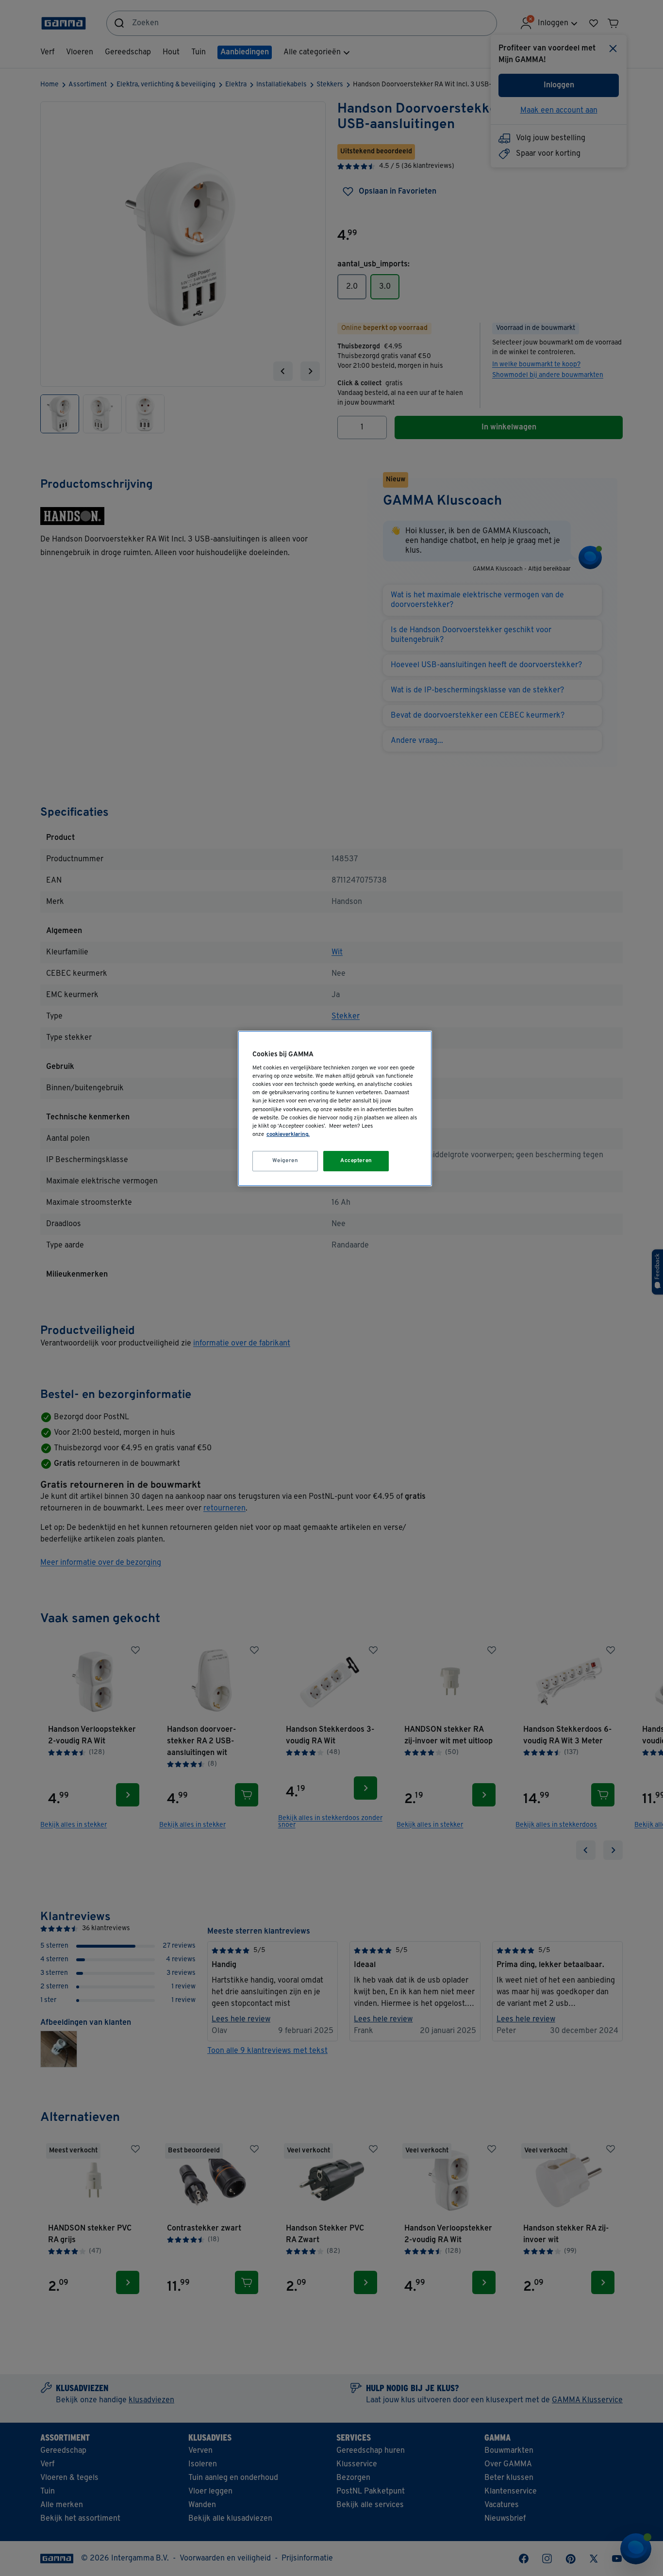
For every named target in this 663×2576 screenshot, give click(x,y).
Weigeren (285, 1161)
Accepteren (356, 1161)
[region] (335, 1108)
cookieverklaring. (288, 1134)
